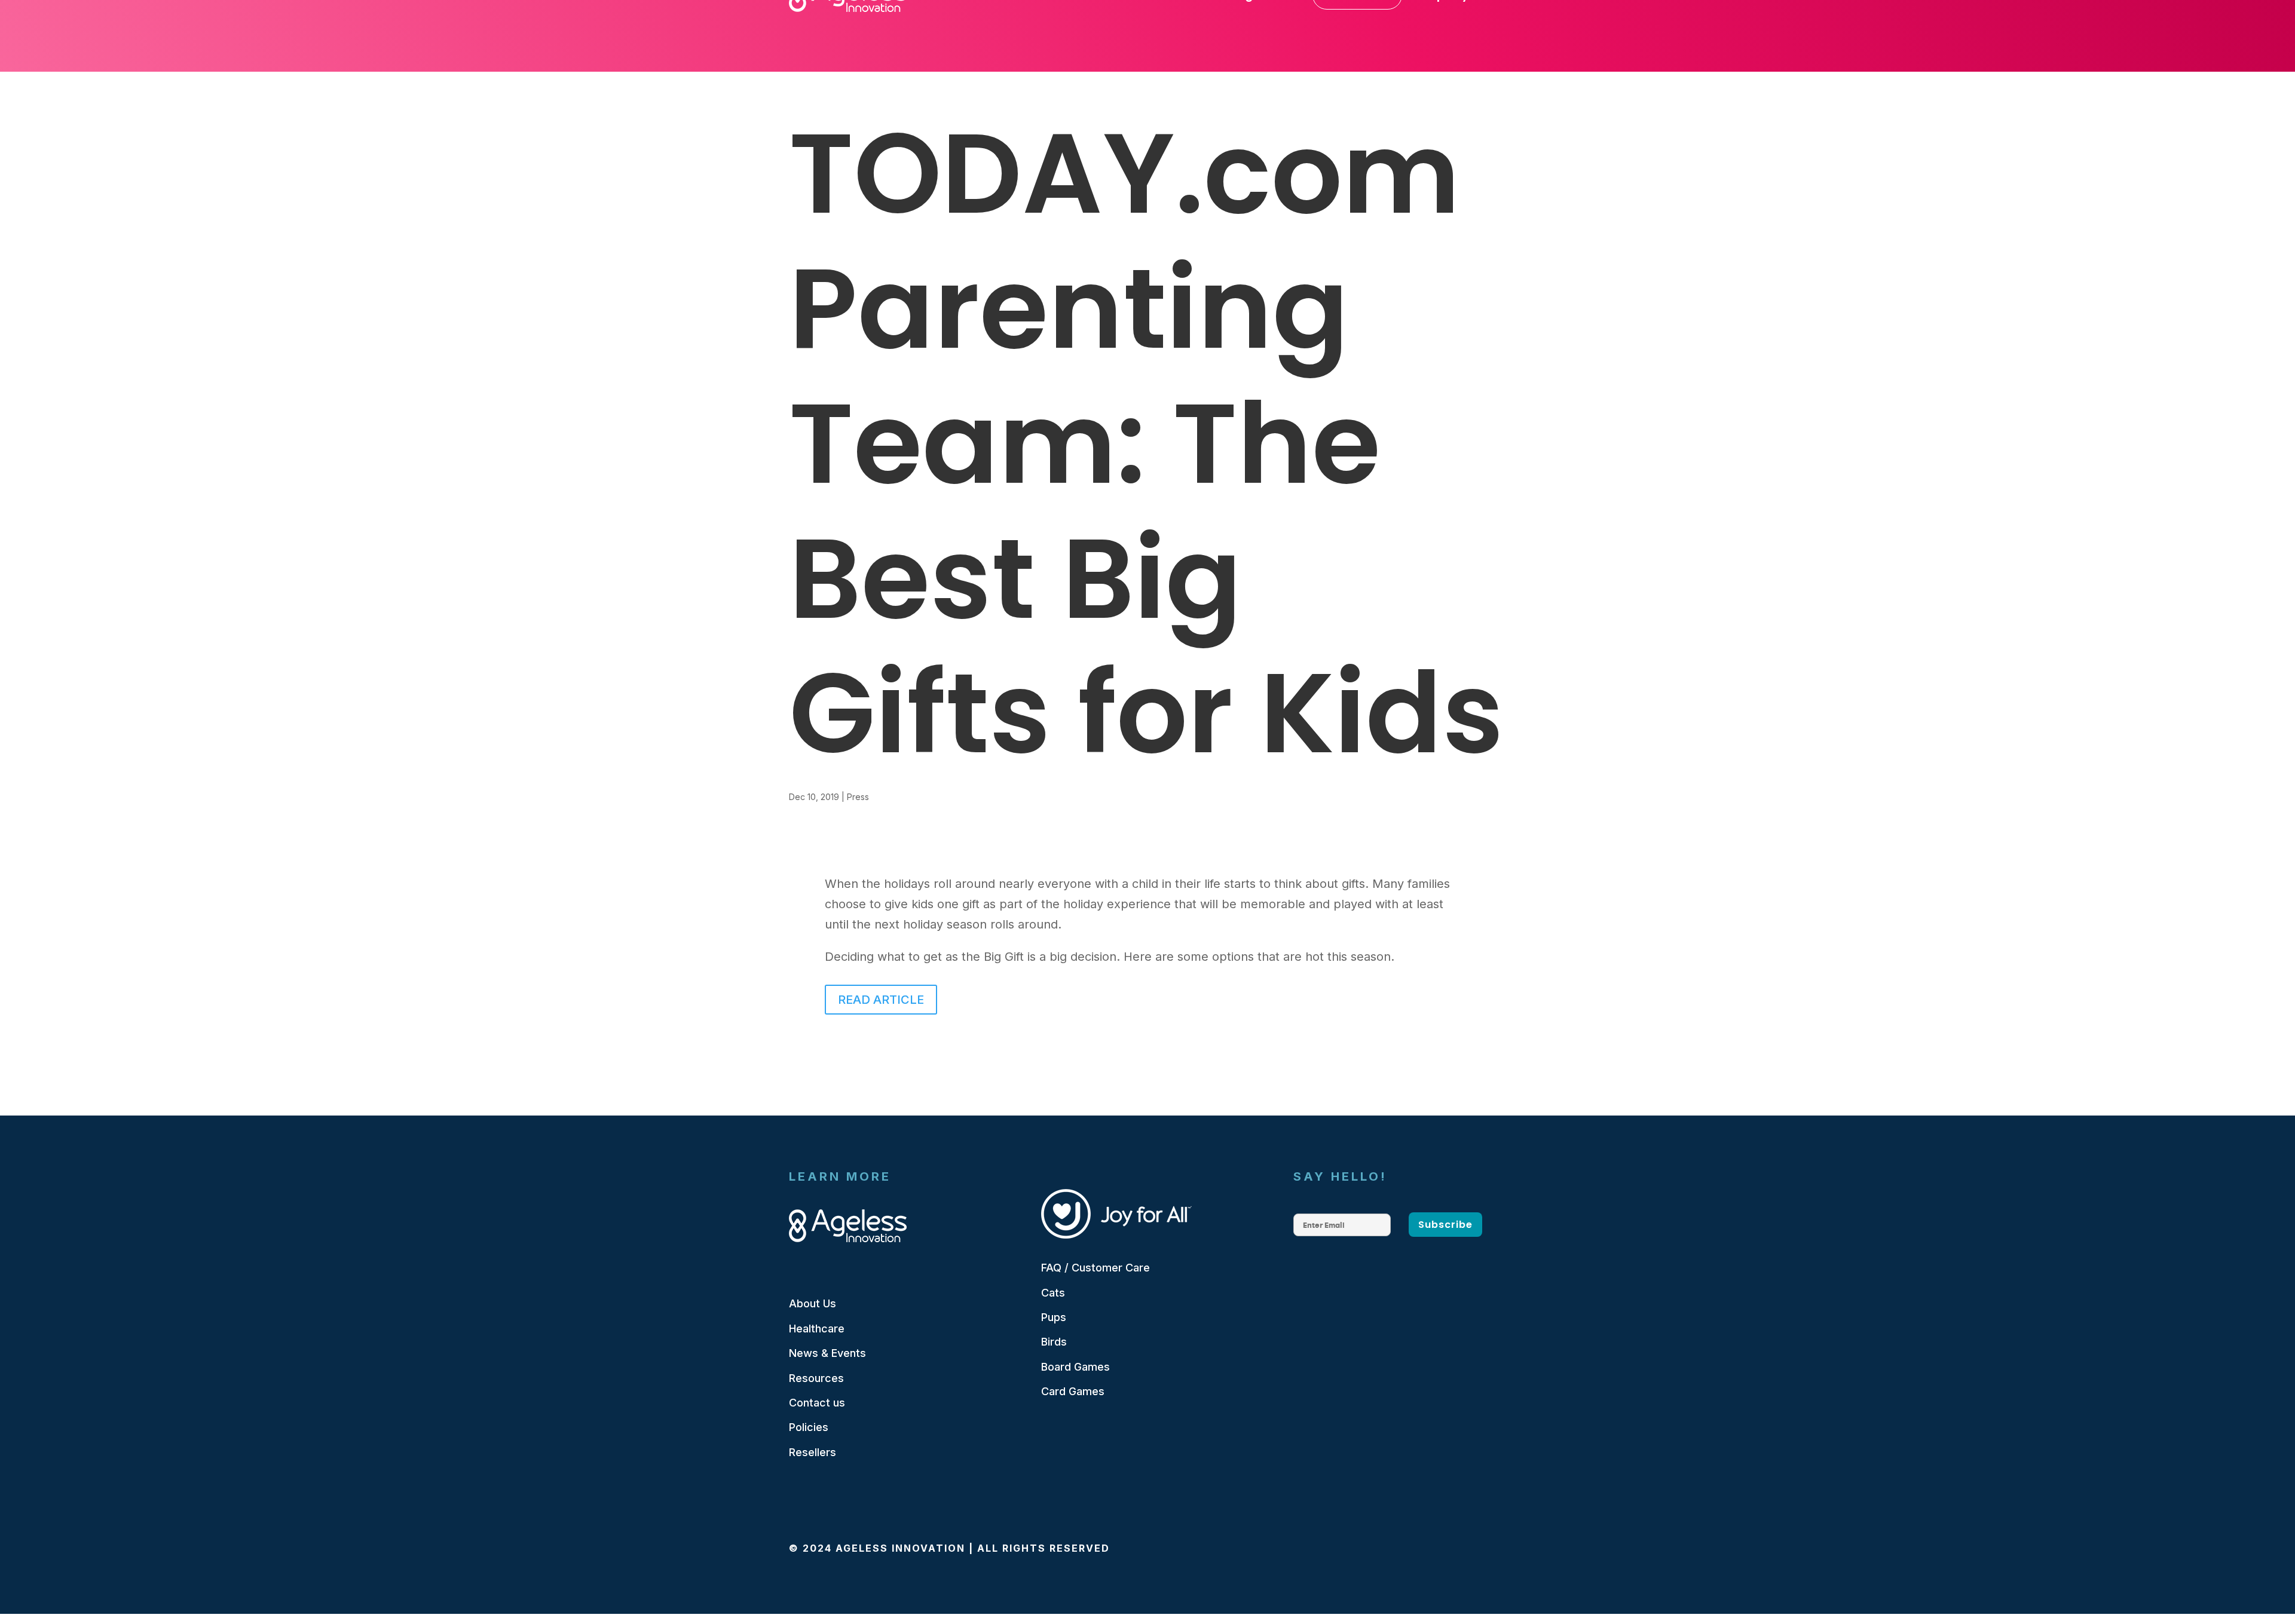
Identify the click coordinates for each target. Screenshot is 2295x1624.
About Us (813, 1303)
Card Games (1073, 1391)
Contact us (817, 1403)
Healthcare (817, 1329)
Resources (816, 1378)
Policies (809, 1427)
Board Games (1075, 1367)
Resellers (813, 1452)
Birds (1054, 1342)
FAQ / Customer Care (1096, 1268)
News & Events (827, 1353)
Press (858, 797)
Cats (1053, 1293)
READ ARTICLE (881, 1000)
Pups (1054, 1317)
